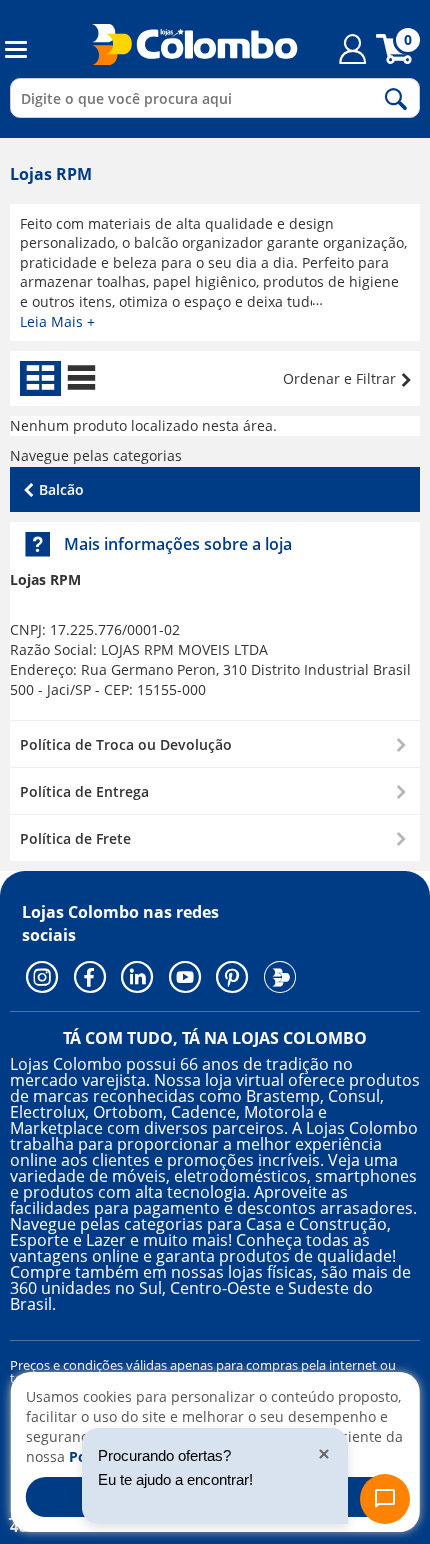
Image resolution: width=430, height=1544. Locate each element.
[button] (215, 743)
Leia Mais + (57, 321)
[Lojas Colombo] (182, 44)
